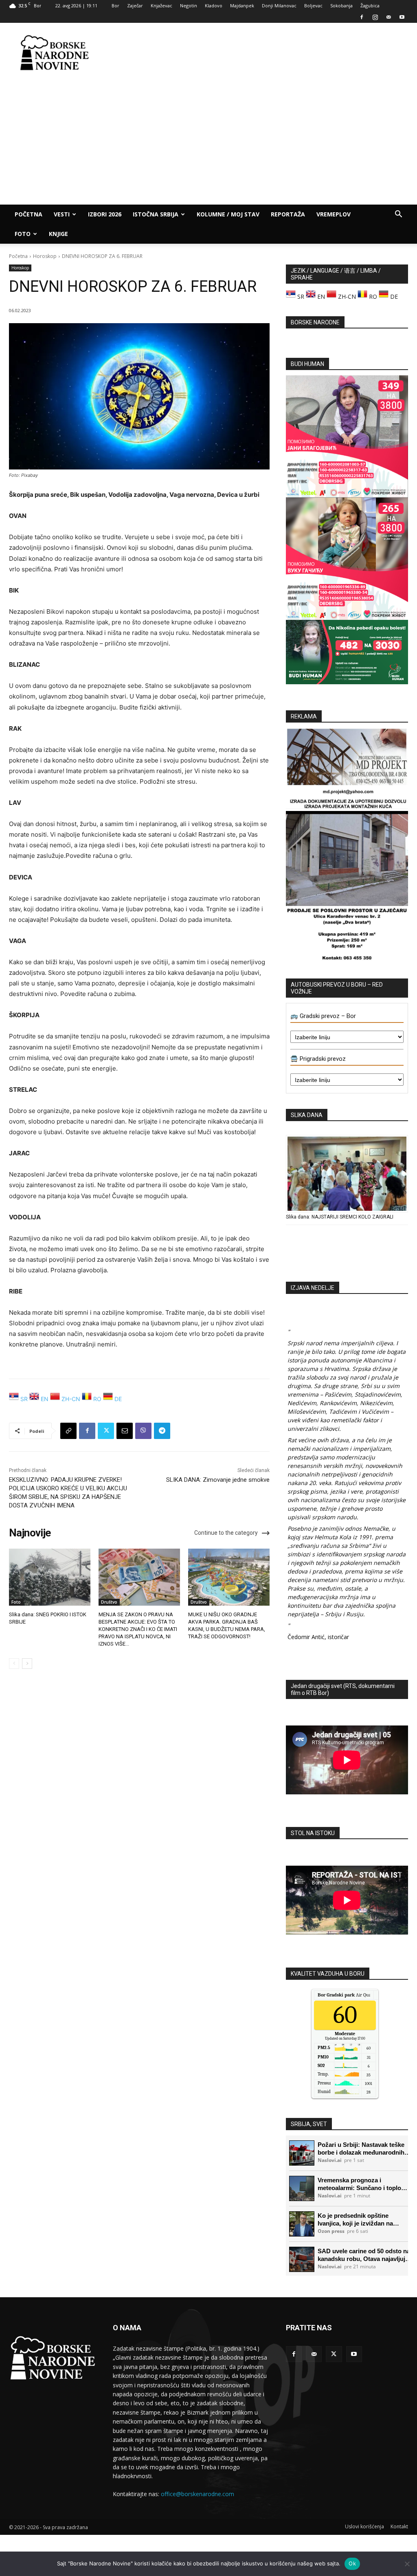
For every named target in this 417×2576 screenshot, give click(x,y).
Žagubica (370, 6)
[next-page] (27, 1664)
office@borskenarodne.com (198, 2494)
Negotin (189, 6)
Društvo (109, 1602)
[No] (407, 2564)
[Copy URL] (68, 1431)
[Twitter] (106, 1431)
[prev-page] (14, 1664)
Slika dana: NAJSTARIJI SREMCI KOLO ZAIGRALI (340, 1217)
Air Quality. (348, 1995)
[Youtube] (402, 17)
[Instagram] (375, 17)
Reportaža (288, 214)
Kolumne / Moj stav (228, 214)
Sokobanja (341, 6)
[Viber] (143, 1431)
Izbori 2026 (105, 214)
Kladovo (214, 6)
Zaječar (135, 6)
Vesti (62, 214)
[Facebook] (362, 17)
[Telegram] (162, 1431)
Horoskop (45, 256)
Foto (23, 234)
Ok (352, 2563)
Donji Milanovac (279, 6)
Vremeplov (334, 214)
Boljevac (313, 6)
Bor (115, 6)
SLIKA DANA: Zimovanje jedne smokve (218, 1480)
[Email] (125, 1431)
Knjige (58, 234)
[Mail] (388, 17)
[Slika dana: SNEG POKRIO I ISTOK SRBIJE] (50, 1577)
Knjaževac (161, 6)
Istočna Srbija (156, 214)
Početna (29, 214)
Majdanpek (242, 6)
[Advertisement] (260, 53)
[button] (398, 215)
